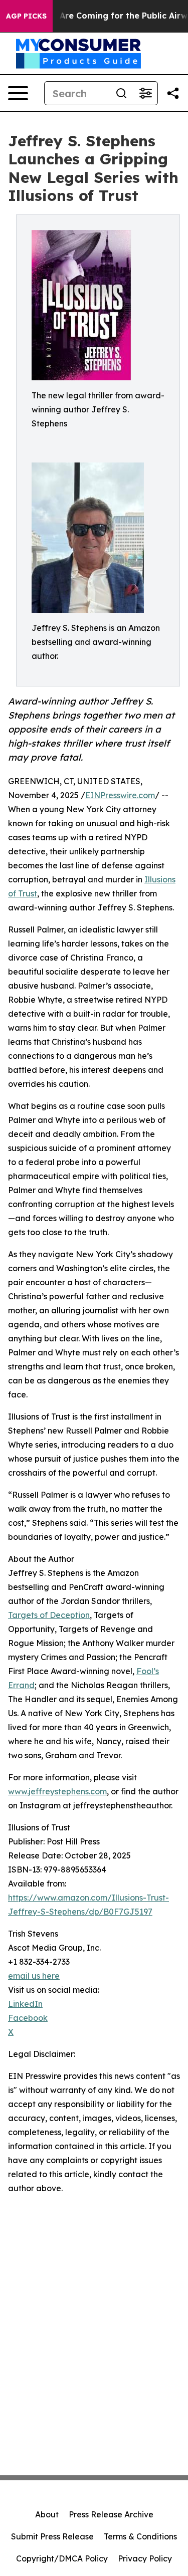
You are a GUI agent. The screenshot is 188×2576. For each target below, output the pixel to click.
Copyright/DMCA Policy (62, 2558)
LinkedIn (25, 2004)
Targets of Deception (49, 1615)
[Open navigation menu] (18, 93)
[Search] (121, 93)
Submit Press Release (52, 2536)
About (47, 2514)
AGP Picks (26, 16)
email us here (34, 1976)
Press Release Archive (111, 2514)
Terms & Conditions (140, 2536)
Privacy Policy (145, 2558)
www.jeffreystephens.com (57, 1791)
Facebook (28, 2018)
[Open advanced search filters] (145, 93)
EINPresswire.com (120, 795)
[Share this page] (173, 93)
